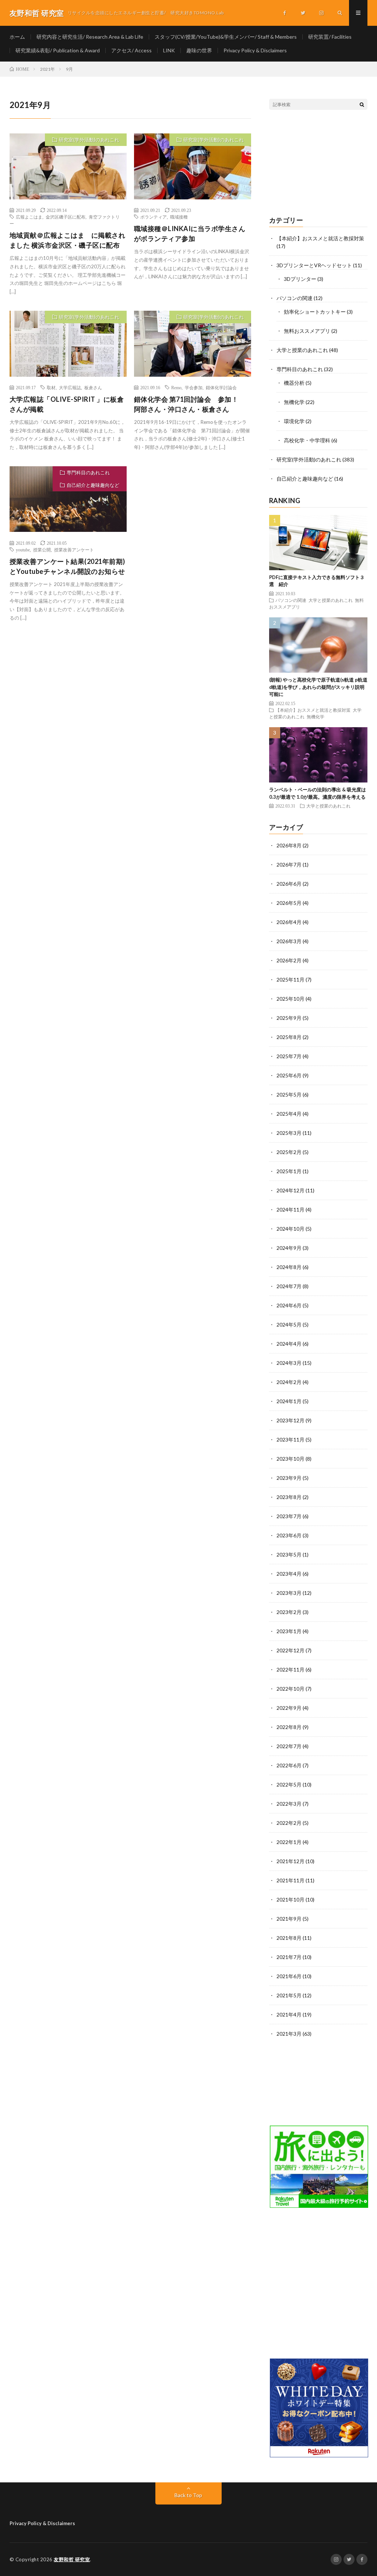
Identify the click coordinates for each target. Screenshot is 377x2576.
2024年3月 (289, 1363)
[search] (362, 104)
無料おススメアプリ (307, 331)
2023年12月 (290, 1420)
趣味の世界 (199, 50)
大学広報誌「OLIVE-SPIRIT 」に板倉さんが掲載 (67, 404)
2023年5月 (289, 1554)
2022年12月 (290, 1650)
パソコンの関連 (295, 298)
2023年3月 (289, 1593)
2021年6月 (289, 1976)
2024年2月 (289, 1382)
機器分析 (294, 383)
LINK (169, 50)
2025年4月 (289, 1114)
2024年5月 (289, 1324)
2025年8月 (289, 1037)
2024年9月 (289, 1248)
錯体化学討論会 (221, 387)
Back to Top (188, 2495)
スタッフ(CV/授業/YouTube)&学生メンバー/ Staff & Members (226, 37)
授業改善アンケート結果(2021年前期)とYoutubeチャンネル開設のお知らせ (67, 566)
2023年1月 (289, 1631)
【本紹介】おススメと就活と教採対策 (320, 238)
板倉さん (93, 387)
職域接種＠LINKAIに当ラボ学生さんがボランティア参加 (190, 233)
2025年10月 (290, 999)
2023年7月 (289, 1516)
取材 (51, 387)
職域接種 (179, 217)
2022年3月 (289, 1804)
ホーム (17, 37)
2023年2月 (289, 1612)
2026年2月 (289, 960)
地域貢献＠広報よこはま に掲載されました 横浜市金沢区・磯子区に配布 (68, 240)
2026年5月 (289, 903)
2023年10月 (290, 1459)
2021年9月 (289, 1919)
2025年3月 (289, 1133)
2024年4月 (289, 1344)
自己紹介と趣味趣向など (93, 485)
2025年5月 (289, 1094)
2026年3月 (289, 941)
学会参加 (194, 387)
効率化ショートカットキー (315, 312)
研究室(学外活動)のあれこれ (89, 140)
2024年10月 (290, 1229)
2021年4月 (289, 2014)
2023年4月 (289, 1574)
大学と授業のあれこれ (302, 350)
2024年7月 (289, 1286)
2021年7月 (289, 1957)
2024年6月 (289, 1305)
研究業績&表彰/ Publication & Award (58, 50)
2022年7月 (289, 1746)
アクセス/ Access (131, 50)
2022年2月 (289, 1823)
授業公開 (42, 550)
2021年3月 (289, 2034)
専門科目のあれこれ (88, 473)
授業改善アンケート (74, 550)
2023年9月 (289, 1478)
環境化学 (294, 421)
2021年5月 (289, 1995)
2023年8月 (289, 1497)
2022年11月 (290, 1669)
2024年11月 (290, 1209)
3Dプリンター (300, 279)
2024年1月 (289, 1401)
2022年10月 (290, 1689)
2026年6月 (289, 884)
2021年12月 (290, 1861)
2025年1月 (289, 1171)
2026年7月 (289, 865)
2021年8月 (289, 1938)
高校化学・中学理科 (307, 440)
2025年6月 (289, 1075)
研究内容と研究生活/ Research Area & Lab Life (90, 37)
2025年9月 (289, 1018)
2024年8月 (289, 1267)
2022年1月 (289, 1842)
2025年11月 (290, 979)
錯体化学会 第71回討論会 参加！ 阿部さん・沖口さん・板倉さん (190, 404)
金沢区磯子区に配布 (66, 217)
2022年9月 (289, 1708)
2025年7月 (289, 1056)
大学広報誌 (70, 387)
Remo (176, 387)
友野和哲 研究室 (72, 2559)
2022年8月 (289, 1727)
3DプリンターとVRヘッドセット (314, 265)
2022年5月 (289, 1784)
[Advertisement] (318, 163)
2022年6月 (289, 1765)
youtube (23, 550)
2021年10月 (290, 1899)
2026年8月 (289, 845)
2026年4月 (289, 922)
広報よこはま (29, 217)
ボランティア (154, 217)
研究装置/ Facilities (330, 37)
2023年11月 (290, 1439)
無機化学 (294, 402)
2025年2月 (289, 1152)
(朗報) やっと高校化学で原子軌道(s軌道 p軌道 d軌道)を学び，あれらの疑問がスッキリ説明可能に (318, 687)
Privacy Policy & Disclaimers (255, 50)
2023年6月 (289, 1535)
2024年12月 (290, 1190)
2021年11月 (290, 1880)
